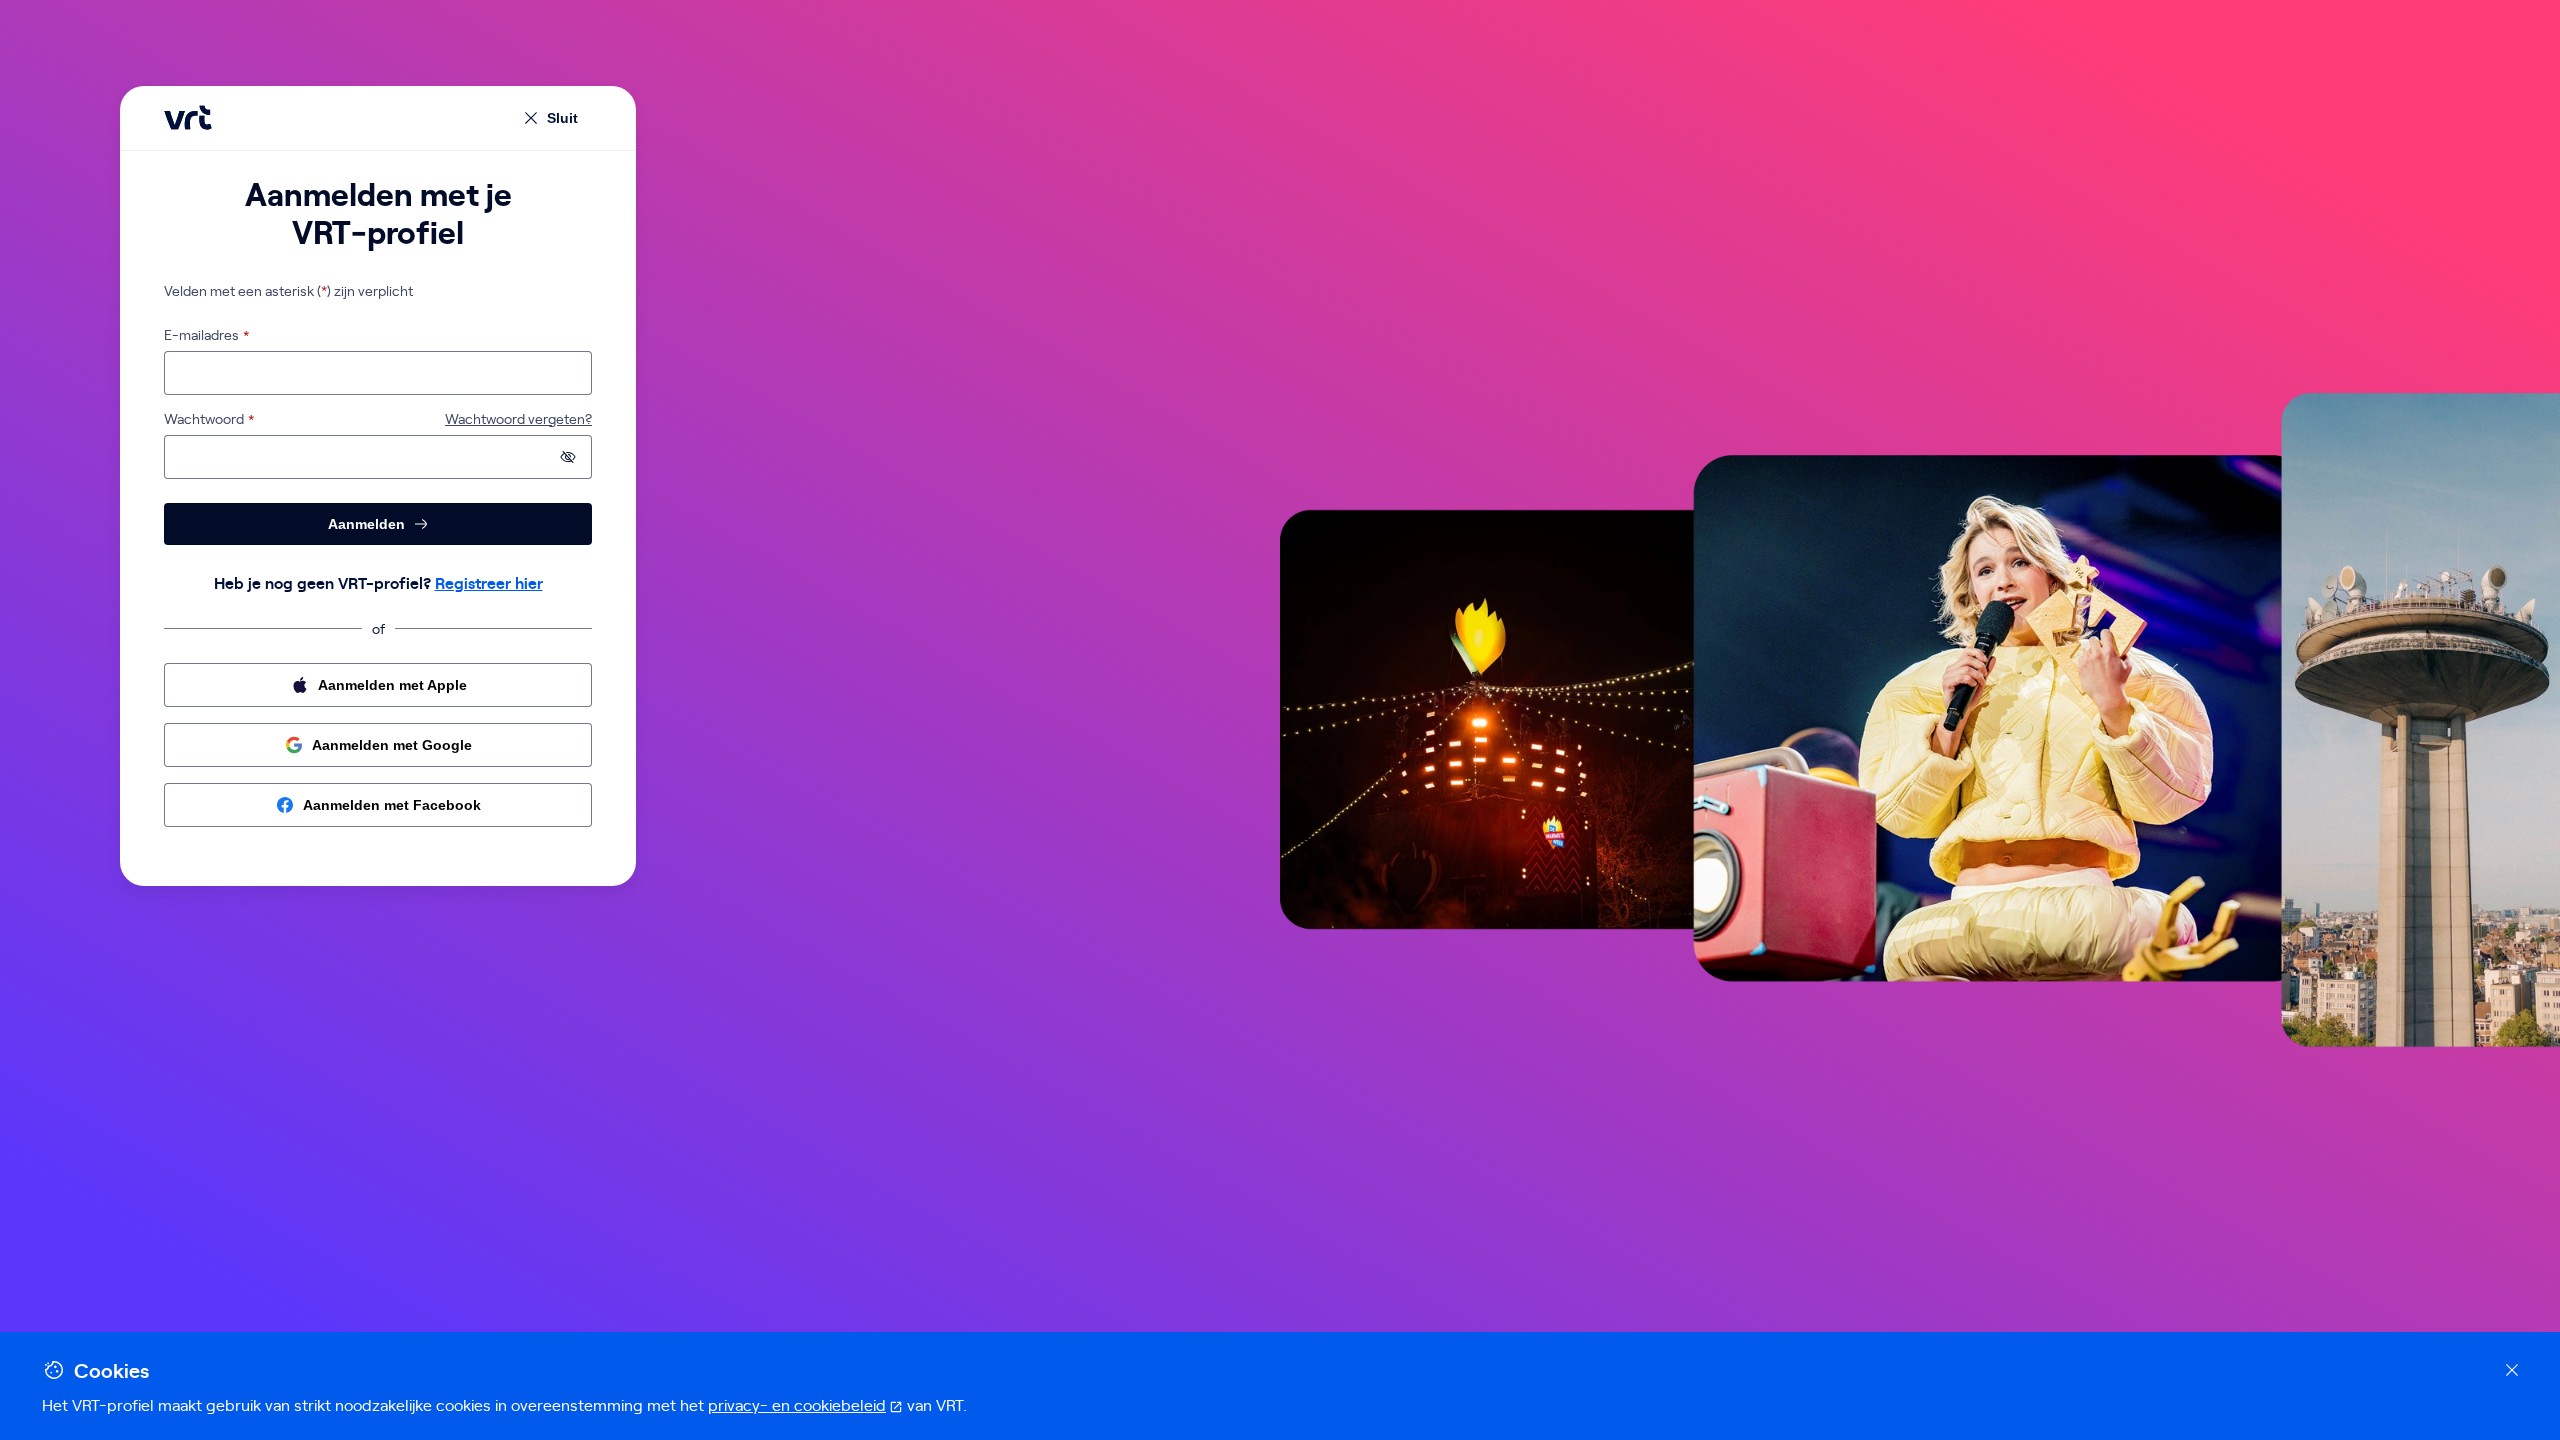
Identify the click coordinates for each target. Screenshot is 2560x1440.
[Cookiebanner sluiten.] (2512, 1370)
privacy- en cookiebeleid (805, 1404)
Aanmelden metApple (392, 685)
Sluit (562, 118)
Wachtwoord (204, 419)
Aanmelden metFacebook (392, 805)
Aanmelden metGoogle (392, 745)
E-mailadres (201, 335)
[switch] (568, 457)
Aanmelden (366, 524)
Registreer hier (489, 582)
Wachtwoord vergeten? (518, 419)
